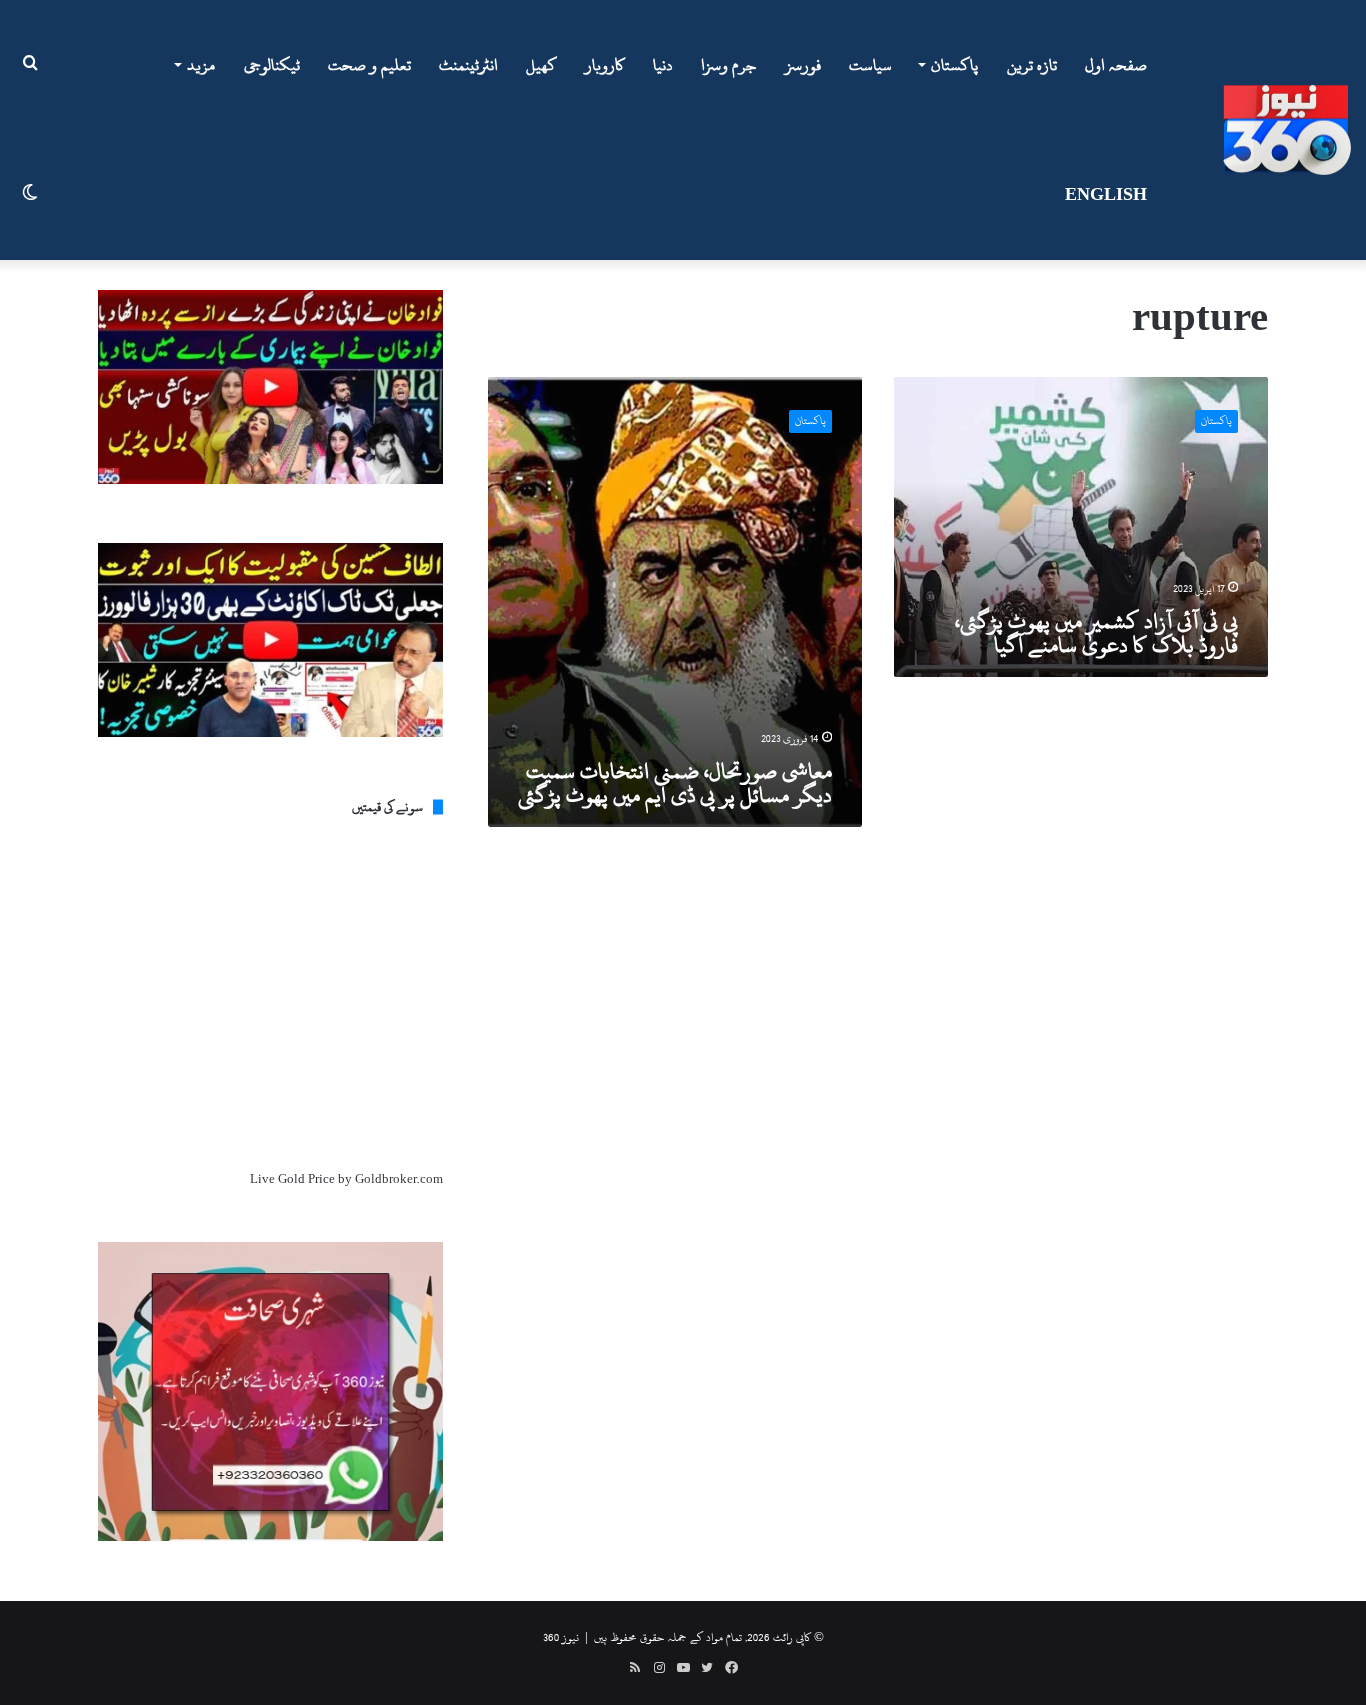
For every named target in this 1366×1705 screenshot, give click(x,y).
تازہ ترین (1032, 65)
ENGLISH (1106, 195)
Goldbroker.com (399, 1179)
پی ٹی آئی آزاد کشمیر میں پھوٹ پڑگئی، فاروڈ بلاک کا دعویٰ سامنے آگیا (1096, 633)
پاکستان (954, 65)
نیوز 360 (561, 1637)
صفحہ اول (1116, 65)
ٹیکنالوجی (272, 65)
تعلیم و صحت (369, 65)
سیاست (870, 65)
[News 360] (1287, 130)
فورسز (803, 65)
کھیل (541, 65)
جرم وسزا (729, 65)
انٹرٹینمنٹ (468, 65)
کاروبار (605, 65)
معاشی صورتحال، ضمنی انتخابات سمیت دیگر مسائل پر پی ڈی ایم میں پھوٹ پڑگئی (675, 783)
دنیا (663, 65)
